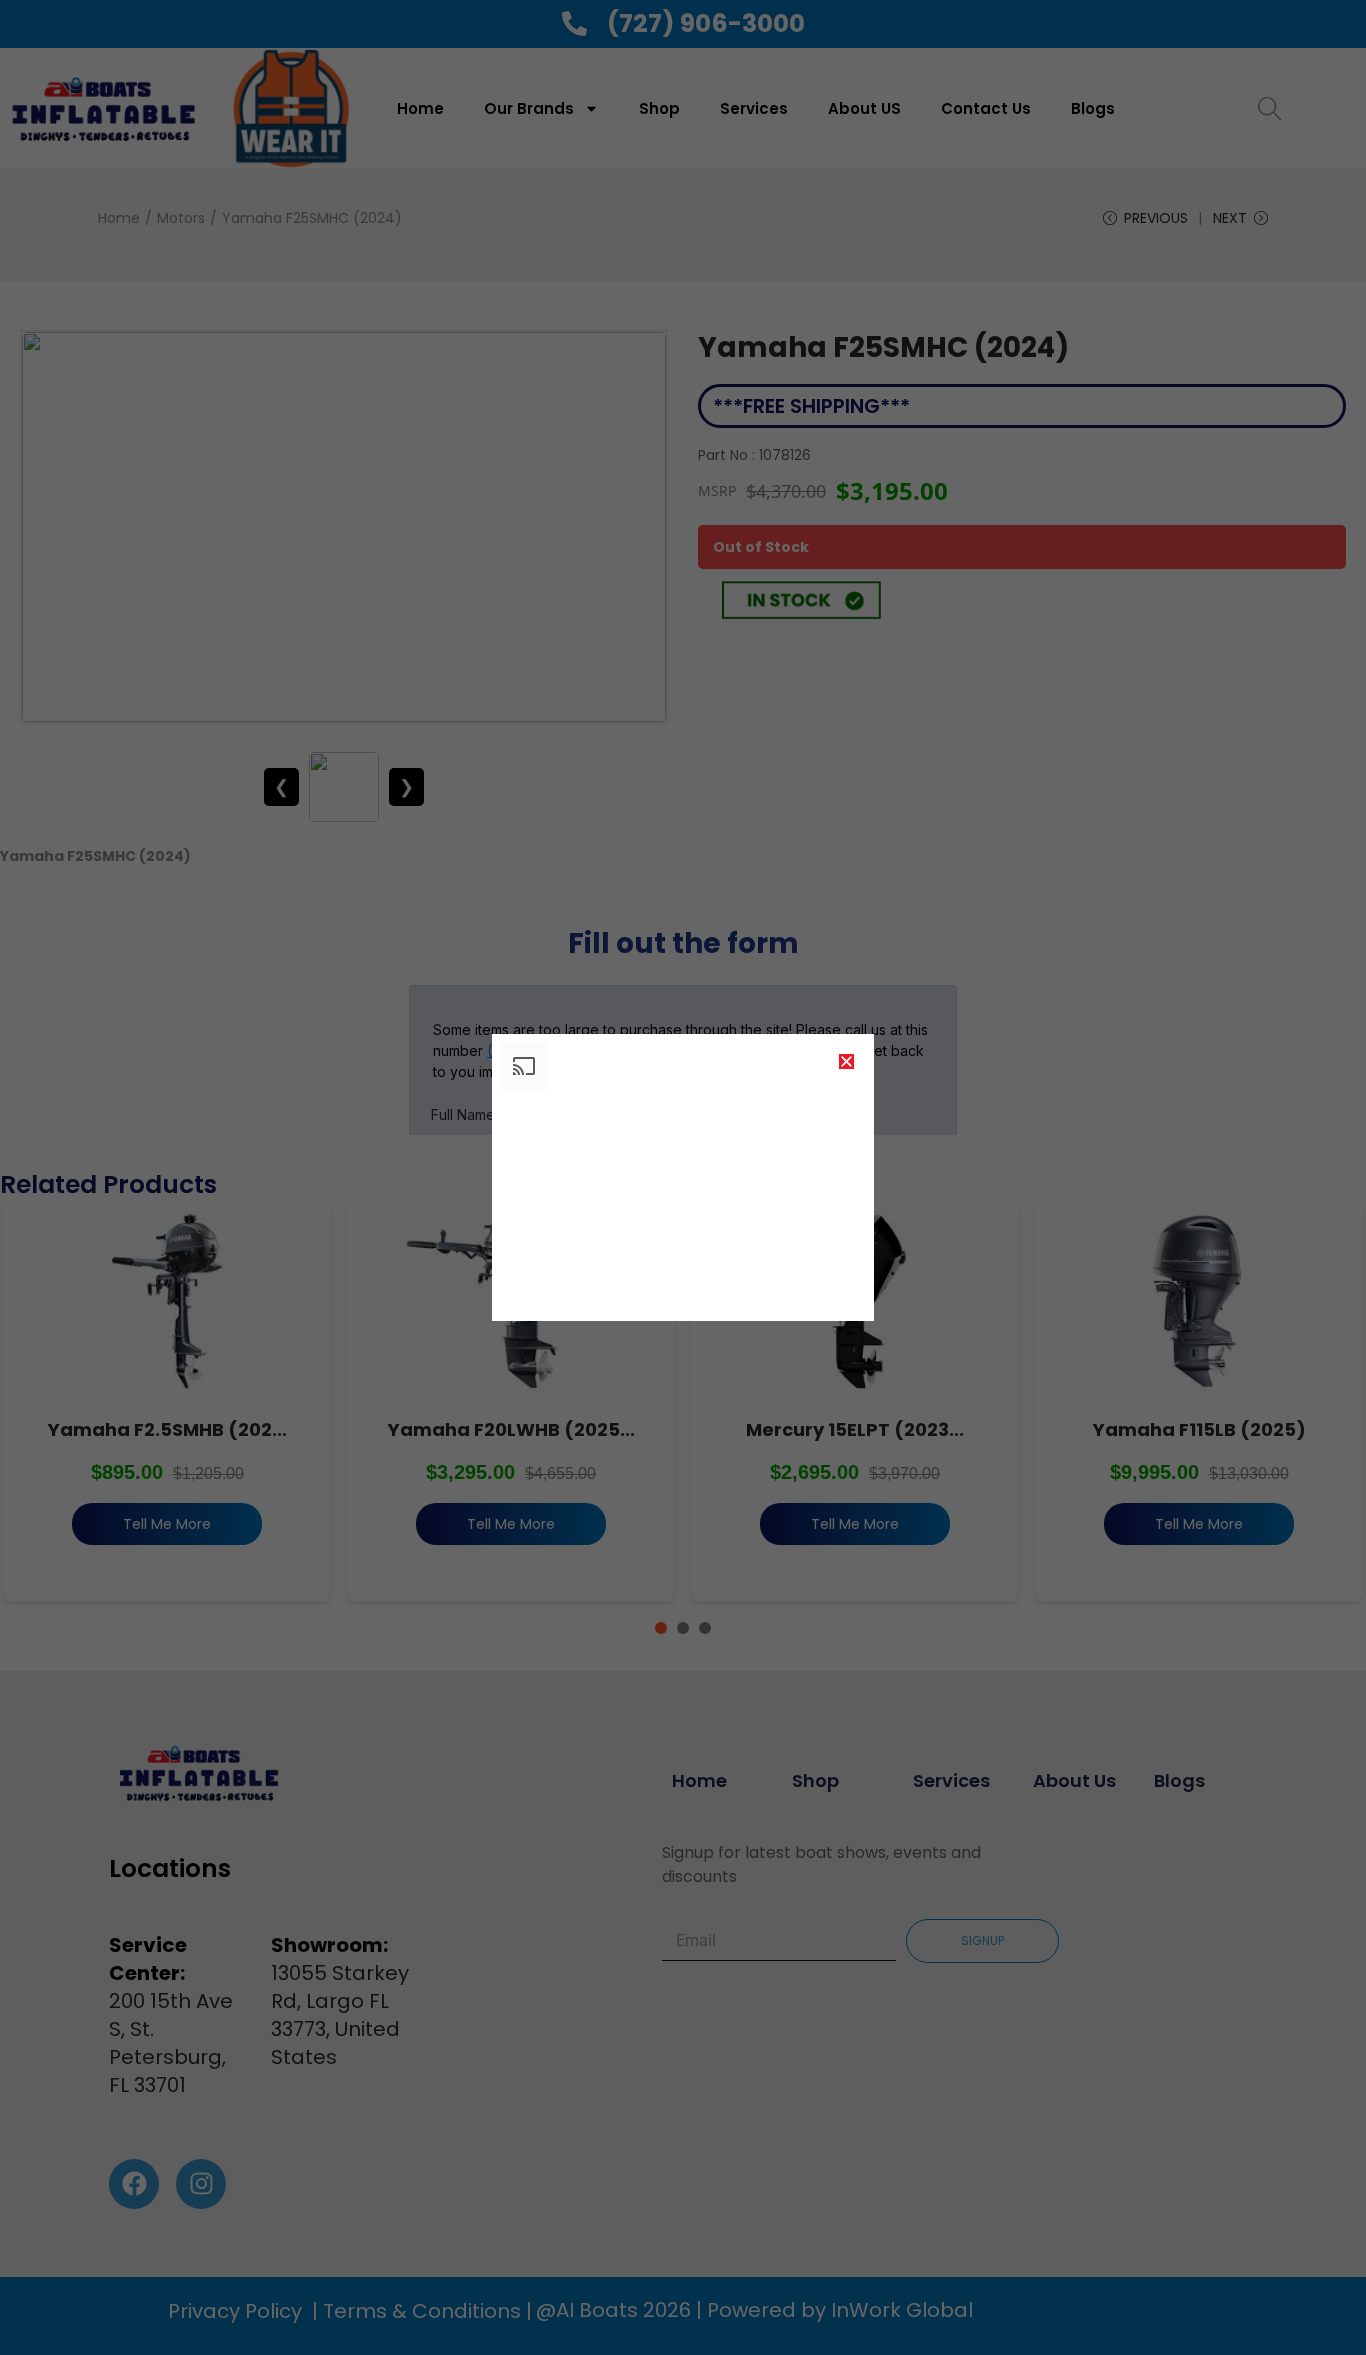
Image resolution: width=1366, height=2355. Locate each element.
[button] (846, 1061)
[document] (683, 1177)
